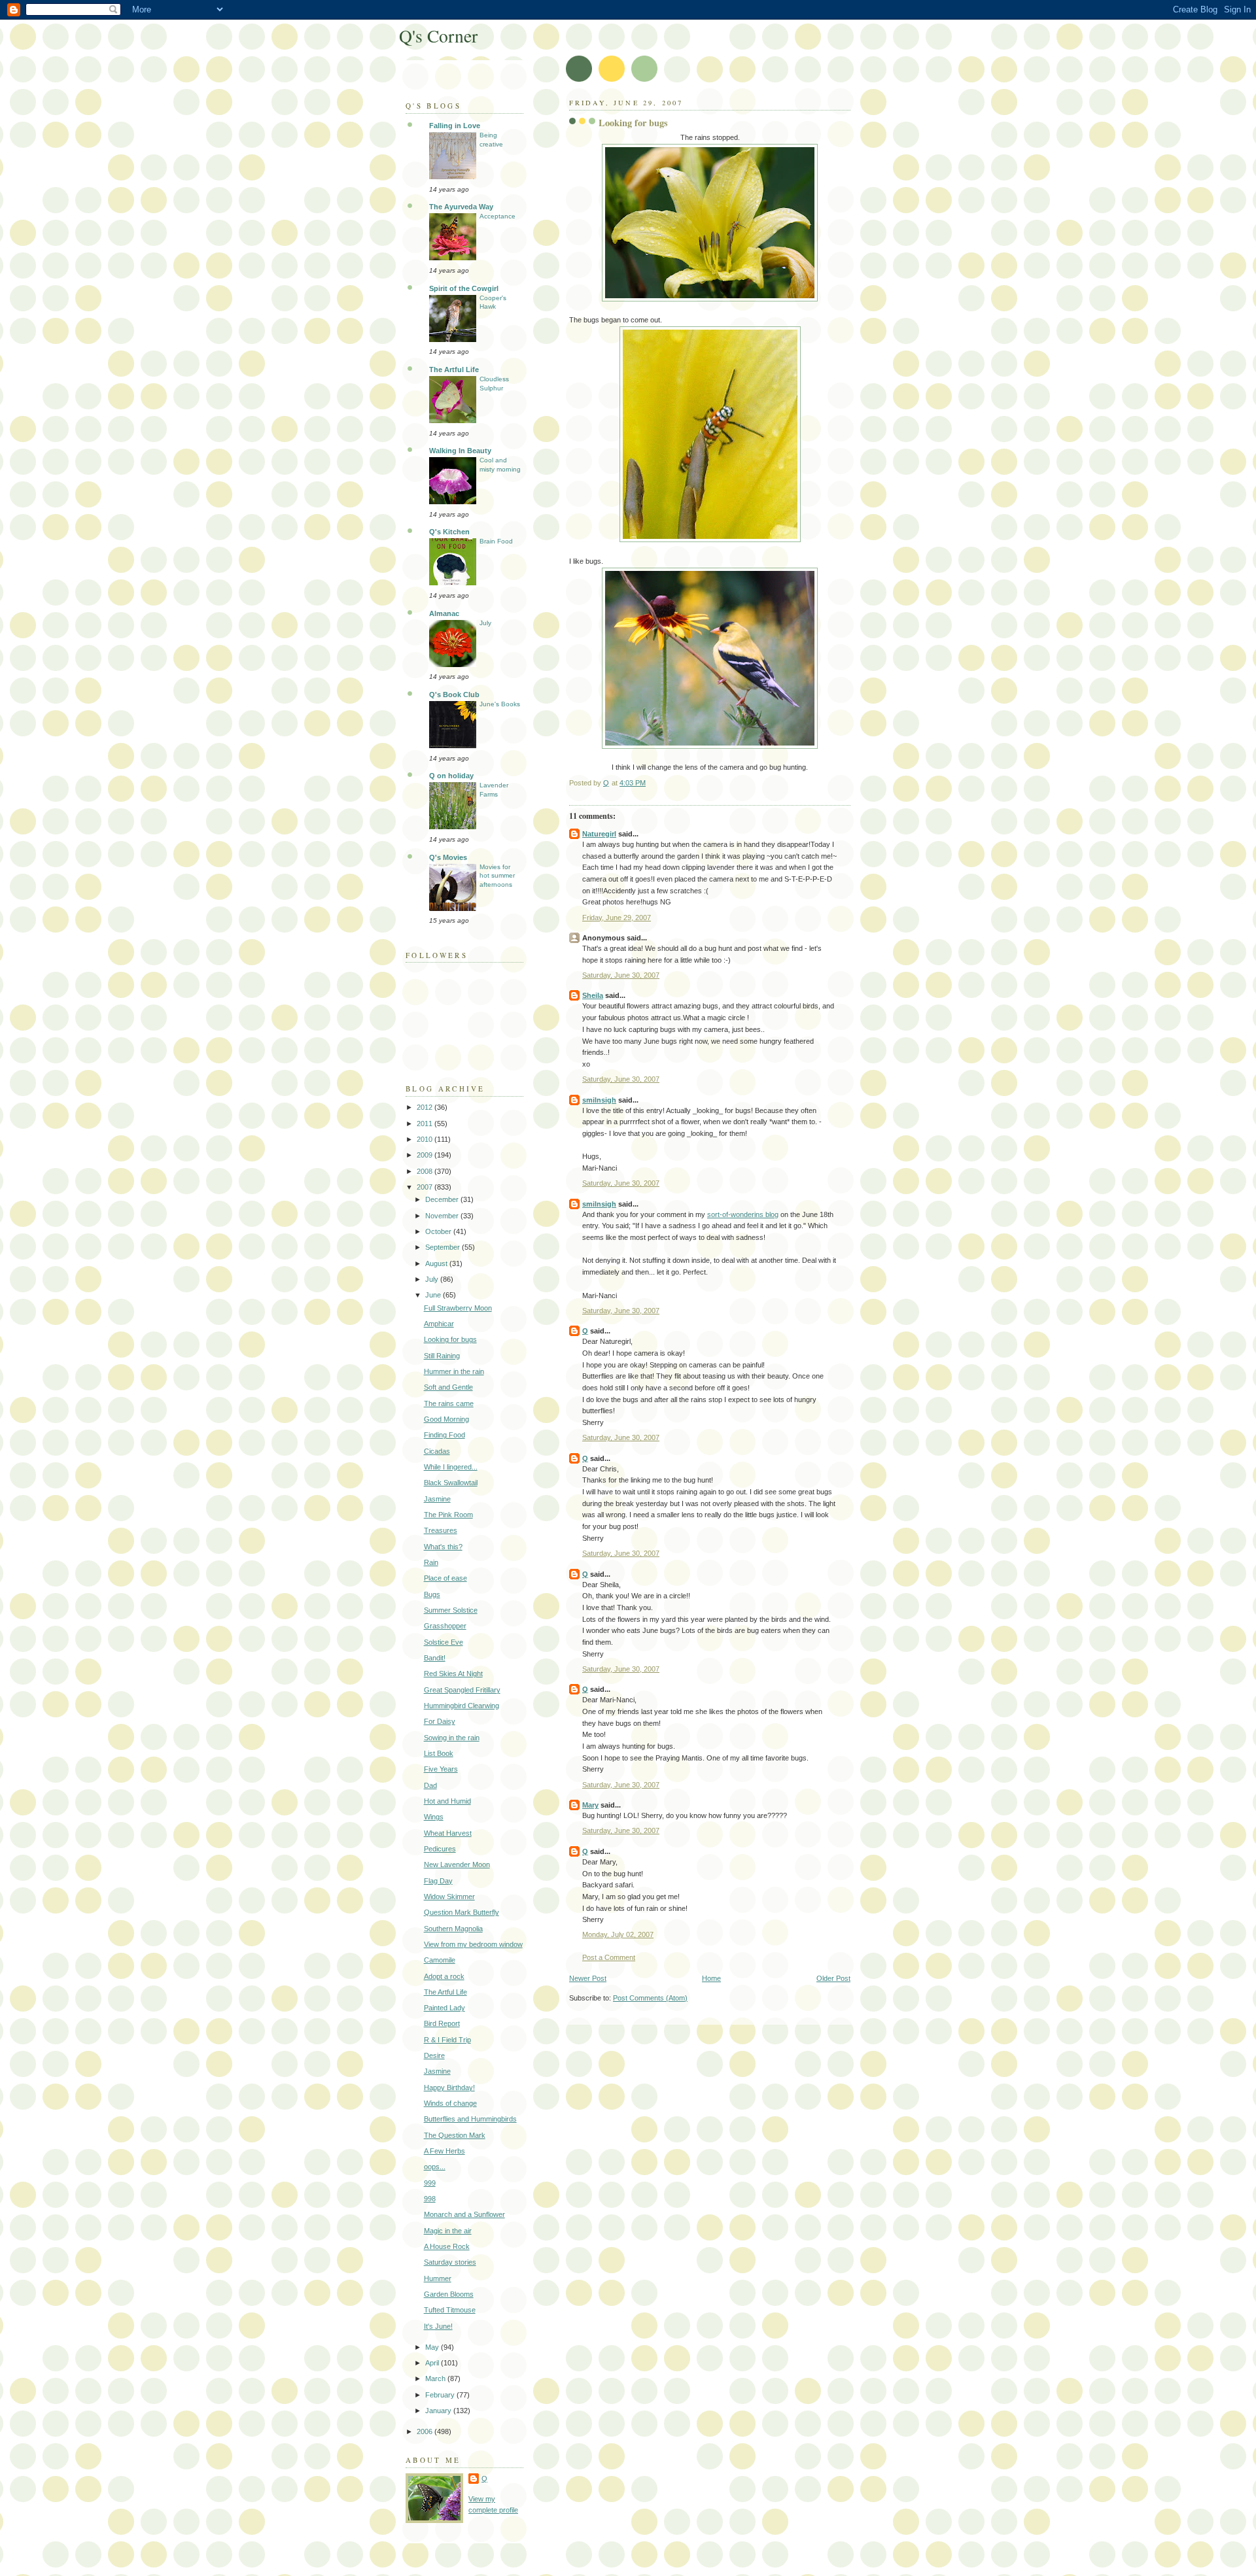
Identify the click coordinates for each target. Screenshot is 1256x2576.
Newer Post (588, 1978)
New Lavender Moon (457, 1864)
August (437, 1263)
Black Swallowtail (451, 1483)
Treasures (441, 1530)
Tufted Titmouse (450, 2310)
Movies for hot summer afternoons (497, 876)
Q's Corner (438, 36)
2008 (426, 1171)
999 (430, 2183)
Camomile (440, 1960)
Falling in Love (455, 126)
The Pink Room (448, 1515)
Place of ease (445, 1578)
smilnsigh (599, 1100)
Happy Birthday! (449, 2087)
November (443, 1216)
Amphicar (439, 1324)
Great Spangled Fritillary (462, 1690)
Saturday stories (450, 2262)
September (444, 1247)
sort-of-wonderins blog (743, 1214)
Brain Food (496, 541)
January (439, 2411)
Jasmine (437, 1499)
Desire (434, 2055)
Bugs (432, 1594)
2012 (426, 1107)
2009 (426, 1155)
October (439, 1231)
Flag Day (438, 1881)
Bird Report (442, 2023)
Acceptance (497, 216)
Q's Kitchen (449, 532)
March (436, 2379)
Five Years (441, 1769)
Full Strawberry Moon (458, 1308)
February (441, 2395)
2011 (426, 1124)
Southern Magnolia (453, 1929)
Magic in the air (448, 2231)
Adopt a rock (444, 1976)
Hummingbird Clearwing (462, 1706)
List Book (439, 1753)
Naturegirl (599, 834)
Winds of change (450, 2103)
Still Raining (442, 1356)
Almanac (444, 613)
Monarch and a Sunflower (464, 2214)
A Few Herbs (445, 2151)
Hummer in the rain (454, 1371)
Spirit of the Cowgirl (464, 288)
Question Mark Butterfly (462, 1912)
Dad (430, 1785)
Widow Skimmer (449, 1897)
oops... (435, 2167)
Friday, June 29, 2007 (617, 918)
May (433, 2347)
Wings (434, 1817)
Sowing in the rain (452, 1738)
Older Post (833, 1978)
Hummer (438, 2278)
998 (430, 2199)
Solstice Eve (444, 1642)
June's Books (500, 704)
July (485, 623)
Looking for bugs (450, 1339)
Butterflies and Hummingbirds (470, 2119)
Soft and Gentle (448, 1387)
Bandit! (435, 1658)
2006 (426, 2431)
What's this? (443, 1547)
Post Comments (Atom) (650, 1998)
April (433, 2363)
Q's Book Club (454, 695)
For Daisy (440, 1721)
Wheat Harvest (448, 1833)
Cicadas (437, 1451)
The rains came (449, 1403)
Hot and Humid (447, 1801)
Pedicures (440, 1849)
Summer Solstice (451, 1610)
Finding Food (445, 1435)
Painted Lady (445, 2008)
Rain (431, 1562)
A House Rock (447, 2246)
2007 (426, 1187)
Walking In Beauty (460, 451)
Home (711, 1978)
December (443, 1199)
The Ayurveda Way (461, 207)
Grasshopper (445, 1626)
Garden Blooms (449, 2294)
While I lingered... (451, 1467)
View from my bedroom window (473, 1944)
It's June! (438, 2326)
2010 (426, 1139)
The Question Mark (455, 2135)
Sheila (593, 995)
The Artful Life (454, 369)
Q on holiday (451, 776)
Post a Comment (609, 1957)
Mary (590, 1805)
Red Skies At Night (453, 1674)
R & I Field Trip (447, 2040)
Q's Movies (448, 857)
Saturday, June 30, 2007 (621, 975)
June (434, 1295)
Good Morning (446, 1419)
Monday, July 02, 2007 (618, 1934)
